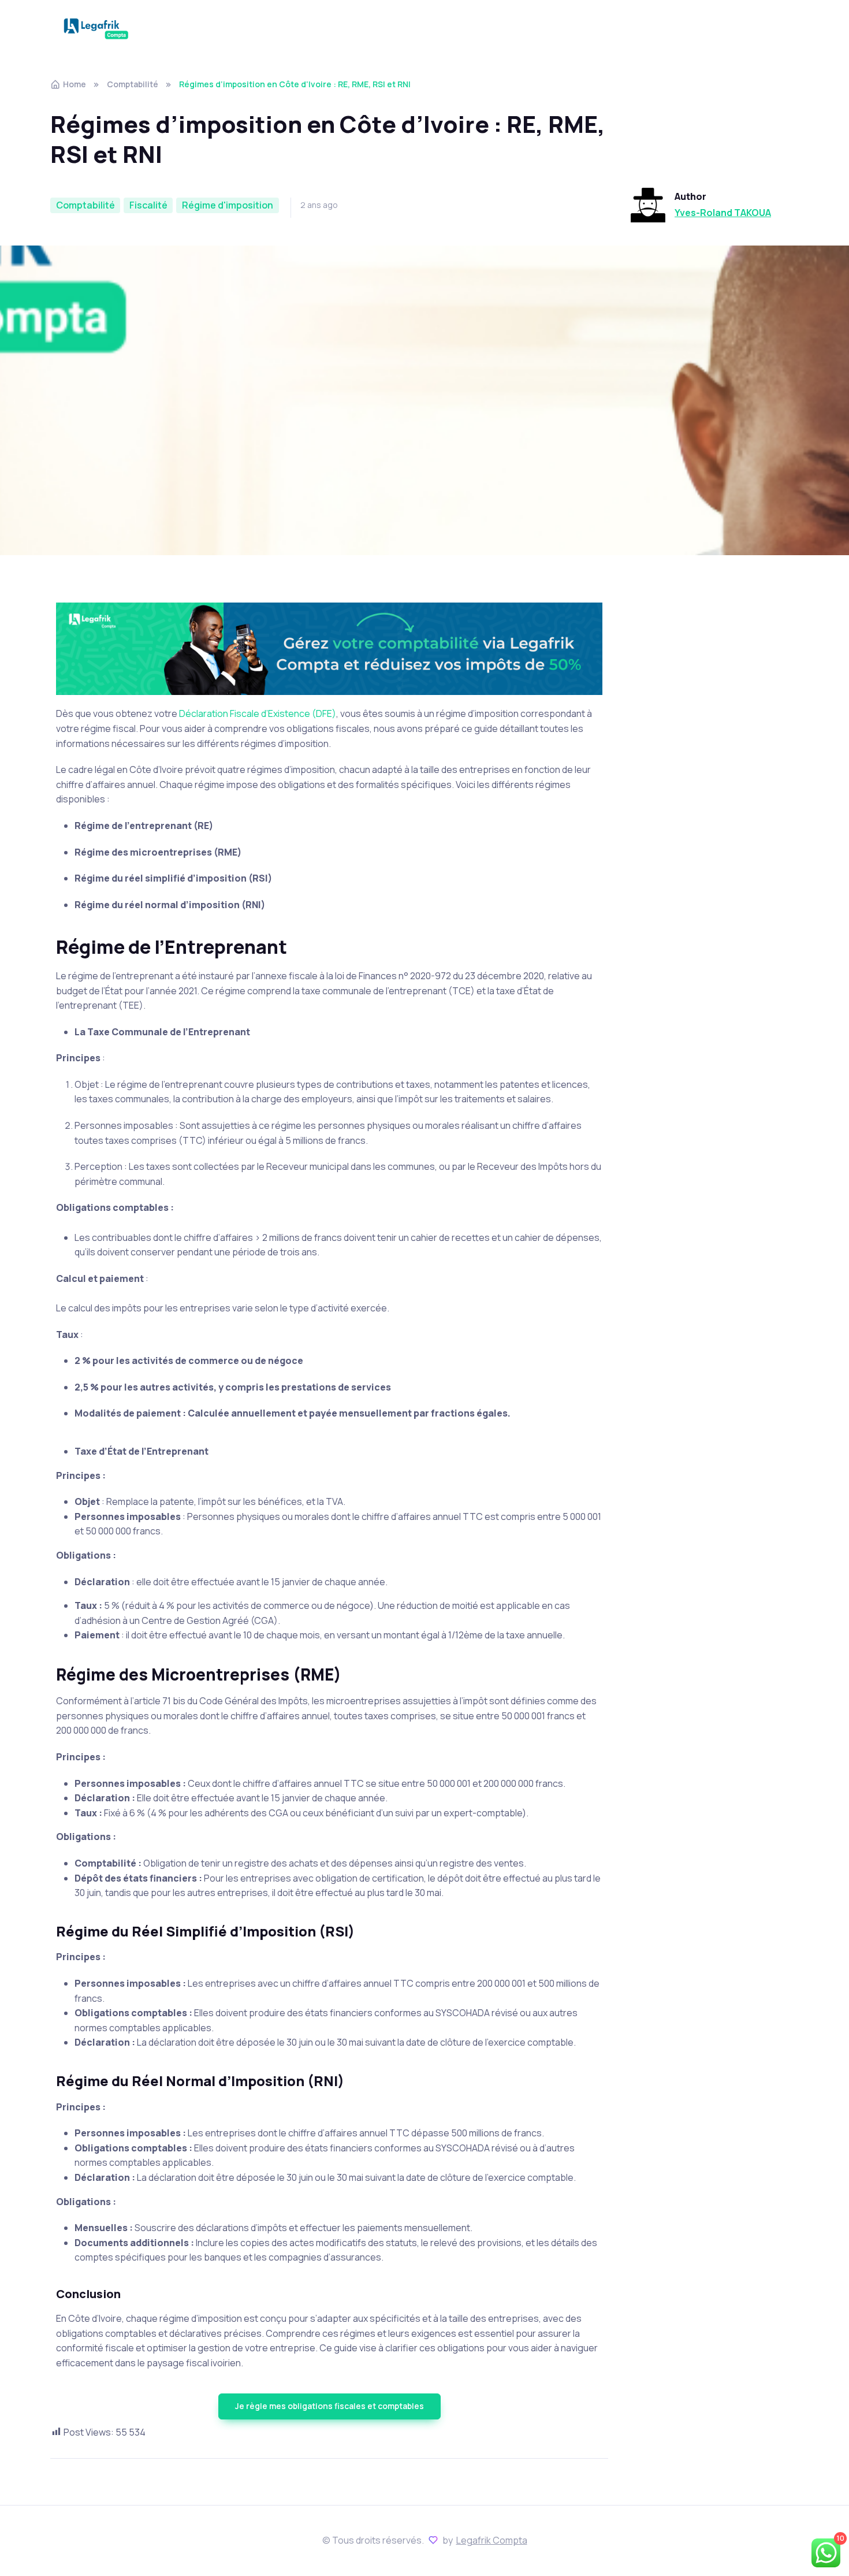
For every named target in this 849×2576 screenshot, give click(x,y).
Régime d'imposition (228, 205)
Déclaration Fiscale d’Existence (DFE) (258, 713)
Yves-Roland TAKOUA (723, 213)
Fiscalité (148, 205)
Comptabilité (133, 84)
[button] (329, 2406)
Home (75, 84)
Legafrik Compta (492, 2540)
